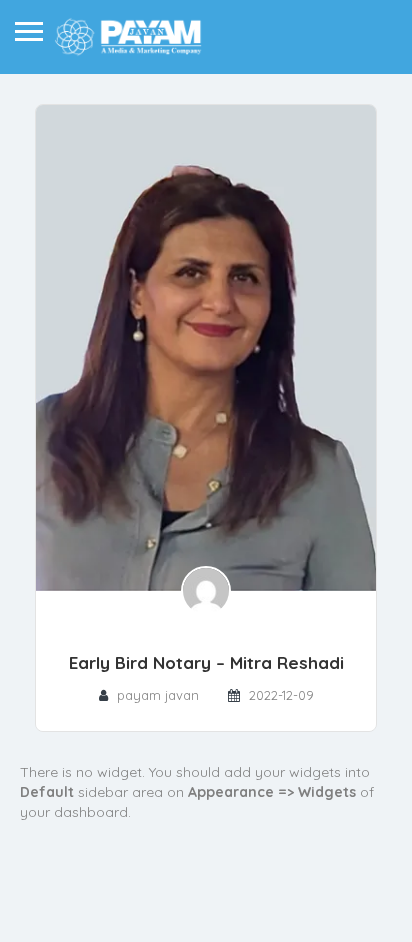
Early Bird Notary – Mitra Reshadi (206, 662)
